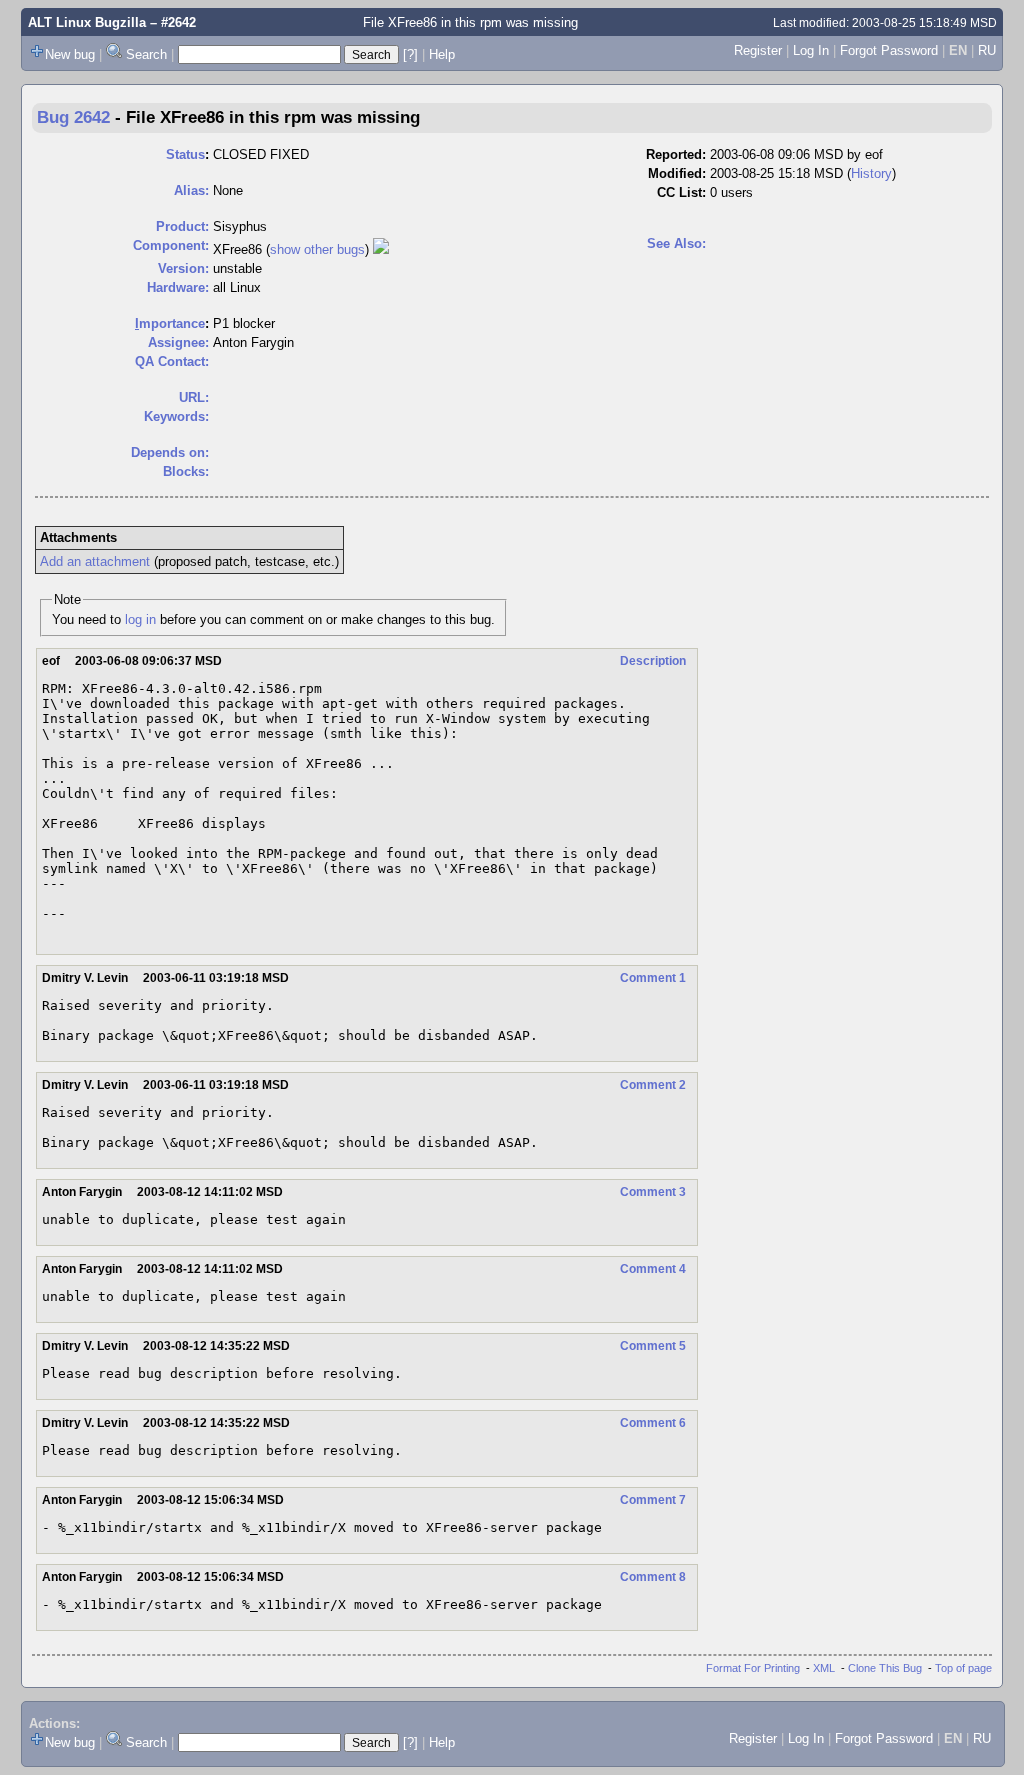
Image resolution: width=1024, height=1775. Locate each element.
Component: (171, 245)
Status (185, 154)
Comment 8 (653, 1577)
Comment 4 (653, 1269)
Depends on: (170, 452)
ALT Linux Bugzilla (87, 22)
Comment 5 (653, 1346)
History (871, 173)
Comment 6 (653, 1423)
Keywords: (176, 416)
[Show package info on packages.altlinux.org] (381, 249)
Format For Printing (753, 1668)
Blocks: (186, 471)
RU (987, 50)
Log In (811, 50)
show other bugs (317, 249)
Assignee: (178, 342)
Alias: (191, 190)
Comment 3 (653, 1192)
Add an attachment (95, 561)
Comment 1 (653, 978)
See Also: (676, 243)
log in (140, 619)
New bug (70, 54)
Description (653, 661)
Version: (183, 268)
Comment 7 (653, 1500)
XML (824, 1668)
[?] (410, 54)
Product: (182, 226)
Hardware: (178, 287)
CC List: (681, 192)
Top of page (963, 1668)
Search (146, 54)
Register (758, 50)
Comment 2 (653, 1085)
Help (442, 54)
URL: (194, 397)
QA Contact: (172, 361)
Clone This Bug (885, 1668)
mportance (170, 323)
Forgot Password (889, 50)
